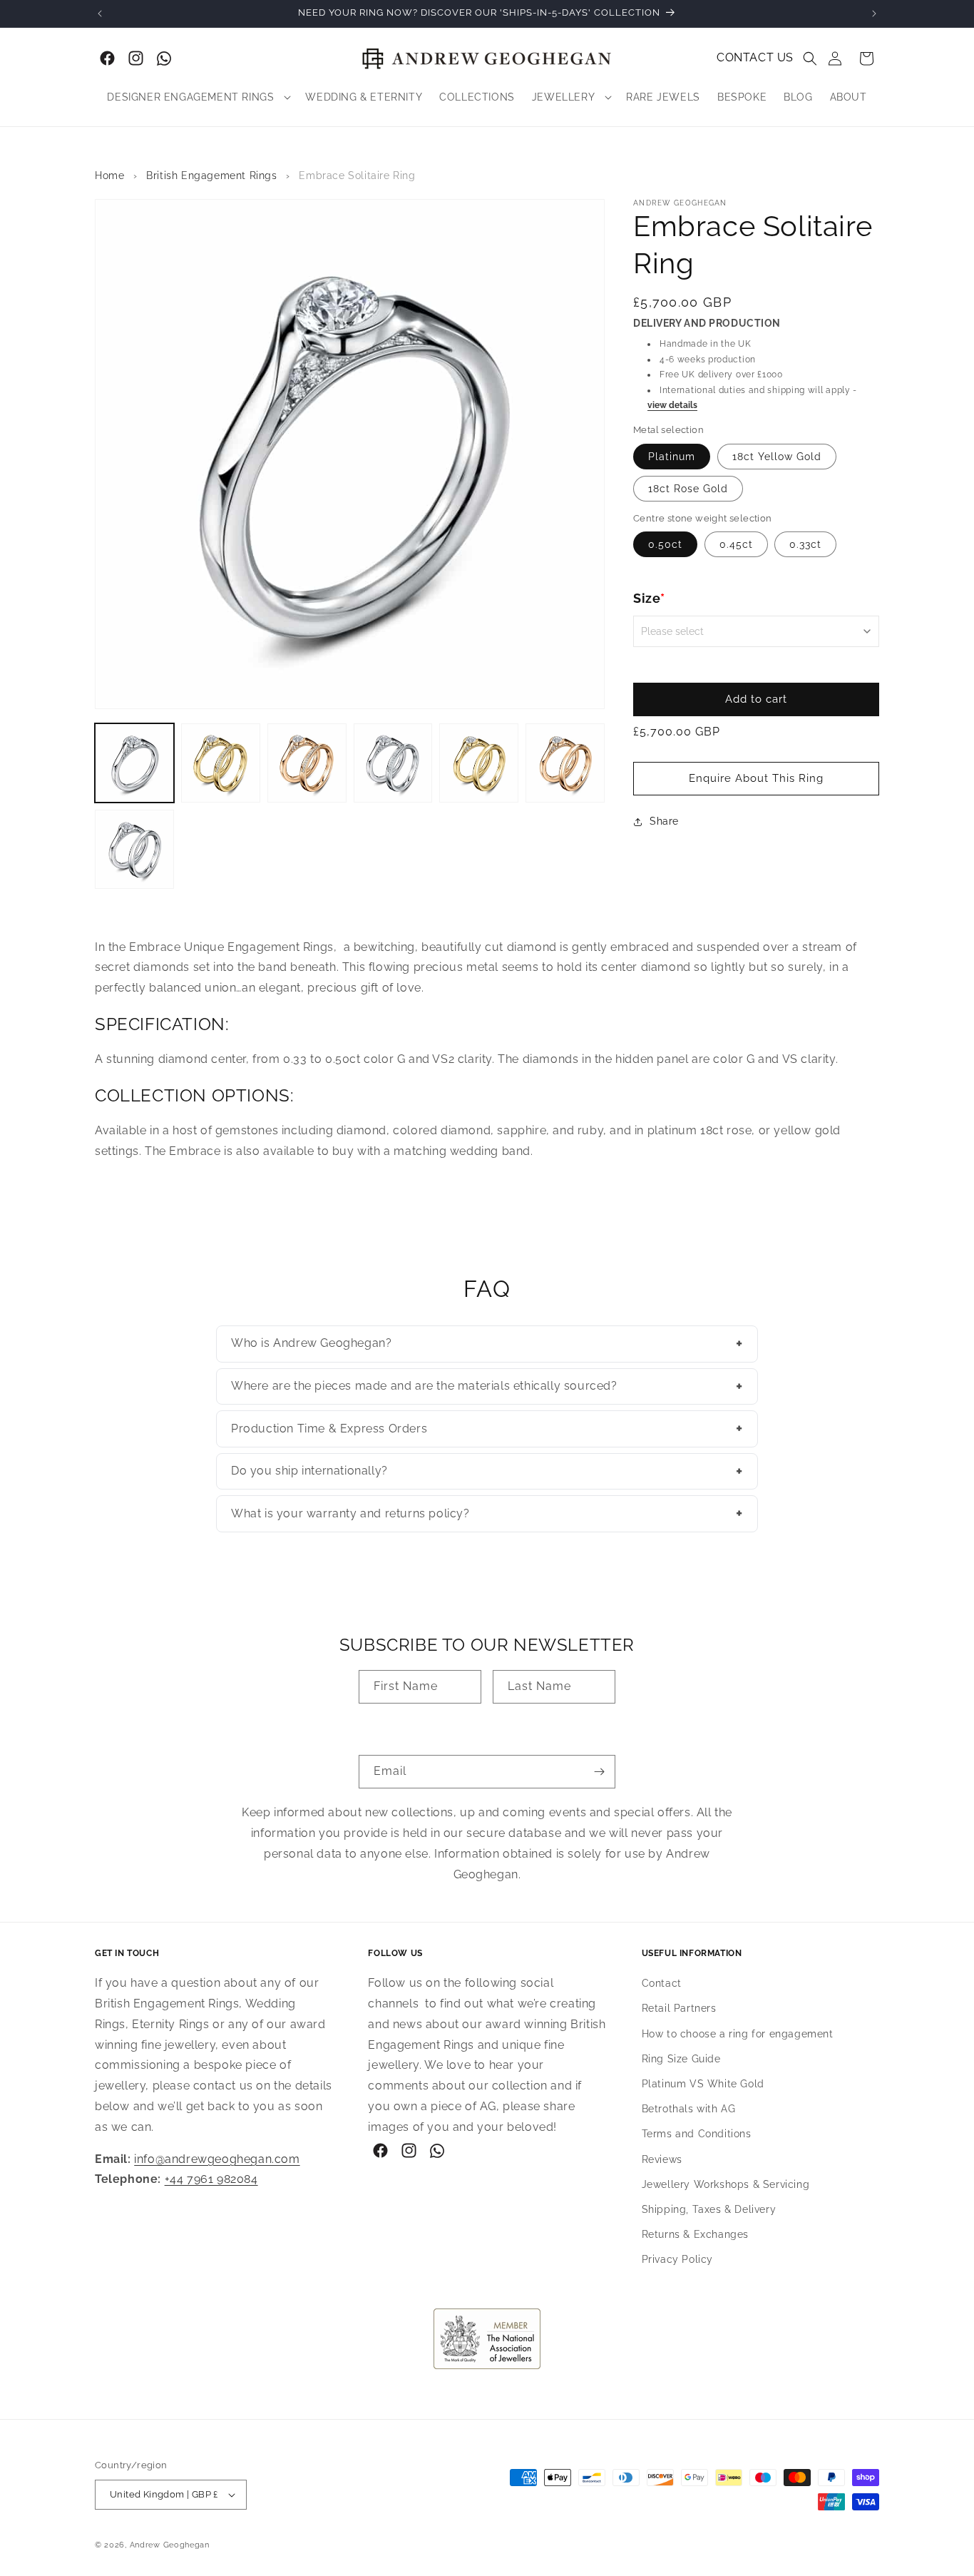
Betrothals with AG (689, 2109)
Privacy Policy (677, 2260)
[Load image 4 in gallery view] (221, 763)
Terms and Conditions (697, 2134)
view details (672, 405)
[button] (810, 58)
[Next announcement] (874, 14)
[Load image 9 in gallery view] (134, 849)
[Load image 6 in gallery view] (393, 763)
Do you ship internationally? (487, 1471)
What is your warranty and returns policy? (487, 1513)
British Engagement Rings (211, 175)
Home (109, 175)
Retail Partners (679, 2009)
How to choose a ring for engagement (738, 2034)
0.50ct (665, 544)
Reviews (662, 2159)
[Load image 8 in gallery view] (565, 763)
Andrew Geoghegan (170, 2545)
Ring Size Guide (681, 2060)
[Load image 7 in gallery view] (479, 763)
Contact (662, 1984)
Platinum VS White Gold (703, 2084)
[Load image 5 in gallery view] (307, 763)
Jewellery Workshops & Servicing (726, 2185)
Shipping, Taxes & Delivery (709, 2210)
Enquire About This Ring (756, 778)
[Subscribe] (599, 1772)
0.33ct (805, 544)
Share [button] (664, 821)
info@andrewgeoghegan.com (217, 2159)
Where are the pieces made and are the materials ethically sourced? (487, 1386)
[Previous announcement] (100, 14)
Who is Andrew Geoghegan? (487, 1343)
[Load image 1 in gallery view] (134, 763)
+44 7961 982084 (211, 2180)
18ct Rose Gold (688, 489)
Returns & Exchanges (695, 2235)
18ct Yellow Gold (777, 457)
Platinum (672, 457)
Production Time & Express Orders (487, 1428)
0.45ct (736, 544)
